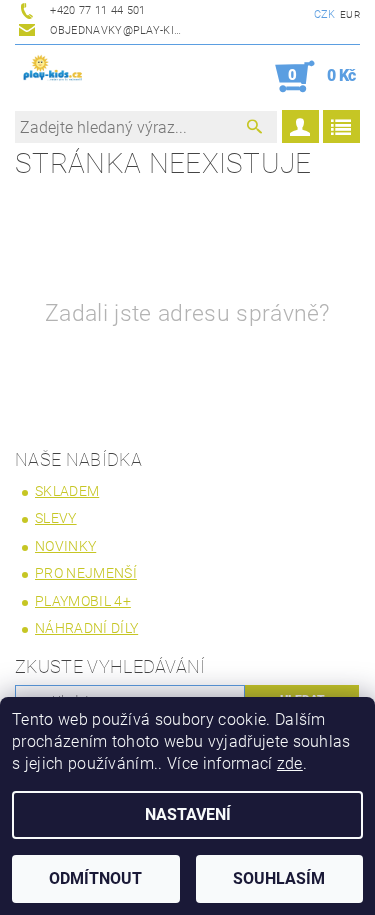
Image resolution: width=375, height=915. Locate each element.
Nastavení (188, 814)
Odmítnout (95, 878)
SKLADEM (67, 491)
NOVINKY (65, 546)
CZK (325, 14)
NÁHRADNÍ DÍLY (86, 628)
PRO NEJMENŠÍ (86, 573)
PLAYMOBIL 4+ (83, 601)
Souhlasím (279, 878)
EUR (350, 14)
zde (290, 763)
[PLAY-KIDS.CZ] (53, 71)
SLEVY (56, 518)
